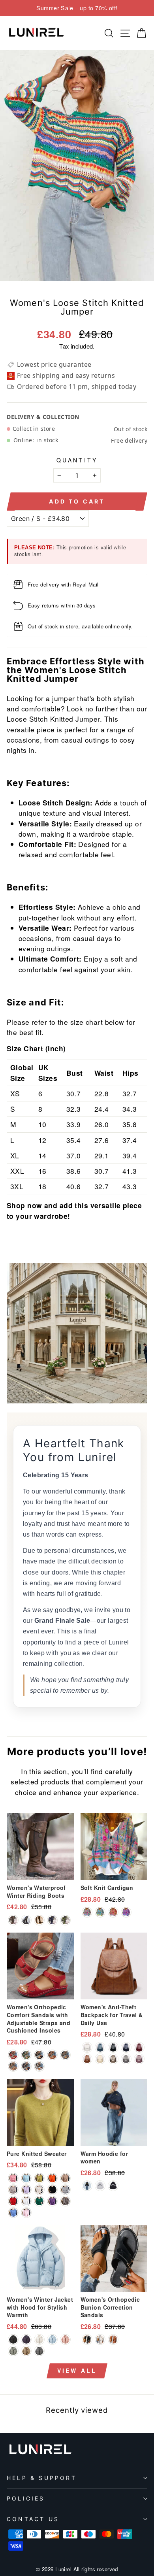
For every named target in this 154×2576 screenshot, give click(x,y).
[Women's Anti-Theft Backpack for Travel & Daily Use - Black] (113, 2047)
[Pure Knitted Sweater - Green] (39, 2201)
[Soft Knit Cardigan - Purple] (126, 1912)
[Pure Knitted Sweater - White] (26, 2201)
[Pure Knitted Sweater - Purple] (52, 2201)
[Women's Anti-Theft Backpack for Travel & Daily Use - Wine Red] (139, 2047)
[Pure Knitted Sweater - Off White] (13, 2190)
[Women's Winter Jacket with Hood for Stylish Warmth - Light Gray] (13, 2351)
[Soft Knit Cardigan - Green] (100, 1912)
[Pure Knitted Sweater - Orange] (52, 2178)
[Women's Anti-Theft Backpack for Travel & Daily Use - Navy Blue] (126, 2047)
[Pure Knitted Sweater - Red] (13, 2201)
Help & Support (42, 2478)
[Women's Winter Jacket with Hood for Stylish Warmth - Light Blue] (52, 2339)
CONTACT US (33, 2519)
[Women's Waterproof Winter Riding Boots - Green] (65, 1920)
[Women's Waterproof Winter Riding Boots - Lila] (52, 1920)
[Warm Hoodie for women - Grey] (100, 2186)
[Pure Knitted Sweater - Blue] (13, 2213)
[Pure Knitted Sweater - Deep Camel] (65, 2201)
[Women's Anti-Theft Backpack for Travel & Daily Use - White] (87, 2047)
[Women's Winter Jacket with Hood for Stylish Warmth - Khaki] (26, 2351)
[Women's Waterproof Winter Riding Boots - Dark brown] (13, 1920)
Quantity (77, 460)
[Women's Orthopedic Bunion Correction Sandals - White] (100, 2339)
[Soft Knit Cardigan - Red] (113, 1912)
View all (77, 2370)
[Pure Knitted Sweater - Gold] (65, 2178)
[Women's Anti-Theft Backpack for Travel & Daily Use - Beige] (100, 2059)
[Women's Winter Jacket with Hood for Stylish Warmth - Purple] (26, 2339)
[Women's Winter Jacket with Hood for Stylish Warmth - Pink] (65, 2339)
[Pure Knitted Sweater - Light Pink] (26, 2213)
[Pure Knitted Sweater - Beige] (39, 2190)
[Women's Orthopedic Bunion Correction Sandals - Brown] (113, 2339)
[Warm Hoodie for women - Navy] (87, 2186)
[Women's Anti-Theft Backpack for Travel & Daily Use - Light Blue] (100, 2047)
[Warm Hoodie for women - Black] (113, 2186)
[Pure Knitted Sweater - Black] (52, 2190)
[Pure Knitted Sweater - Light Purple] (26, 2190)
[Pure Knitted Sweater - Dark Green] (26, 2178)
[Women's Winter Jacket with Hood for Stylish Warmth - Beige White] (39, 2339)
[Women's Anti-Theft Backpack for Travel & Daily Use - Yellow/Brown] (87, 2059)
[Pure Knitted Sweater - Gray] (65, 2190)
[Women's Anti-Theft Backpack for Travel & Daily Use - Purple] (139, 2059)
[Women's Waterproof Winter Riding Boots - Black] (26, 1920)
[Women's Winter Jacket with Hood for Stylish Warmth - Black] (13, 2339)
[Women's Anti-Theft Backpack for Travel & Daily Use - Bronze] (113, 2059)
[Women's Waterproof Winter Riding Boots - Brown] (39, 1920)
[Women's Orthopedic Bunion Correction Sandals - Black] (87, 2339)
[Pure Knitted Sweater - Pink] (13, 2178)
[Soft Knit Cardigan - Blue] (87, 1912)
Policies (26, 2498)
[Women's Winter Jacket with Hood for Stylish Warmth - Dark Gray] (39, 2351)
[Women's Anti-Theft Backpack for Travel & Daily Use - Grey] (126, 2059)
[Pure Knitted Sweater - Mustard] (39, 2178)
